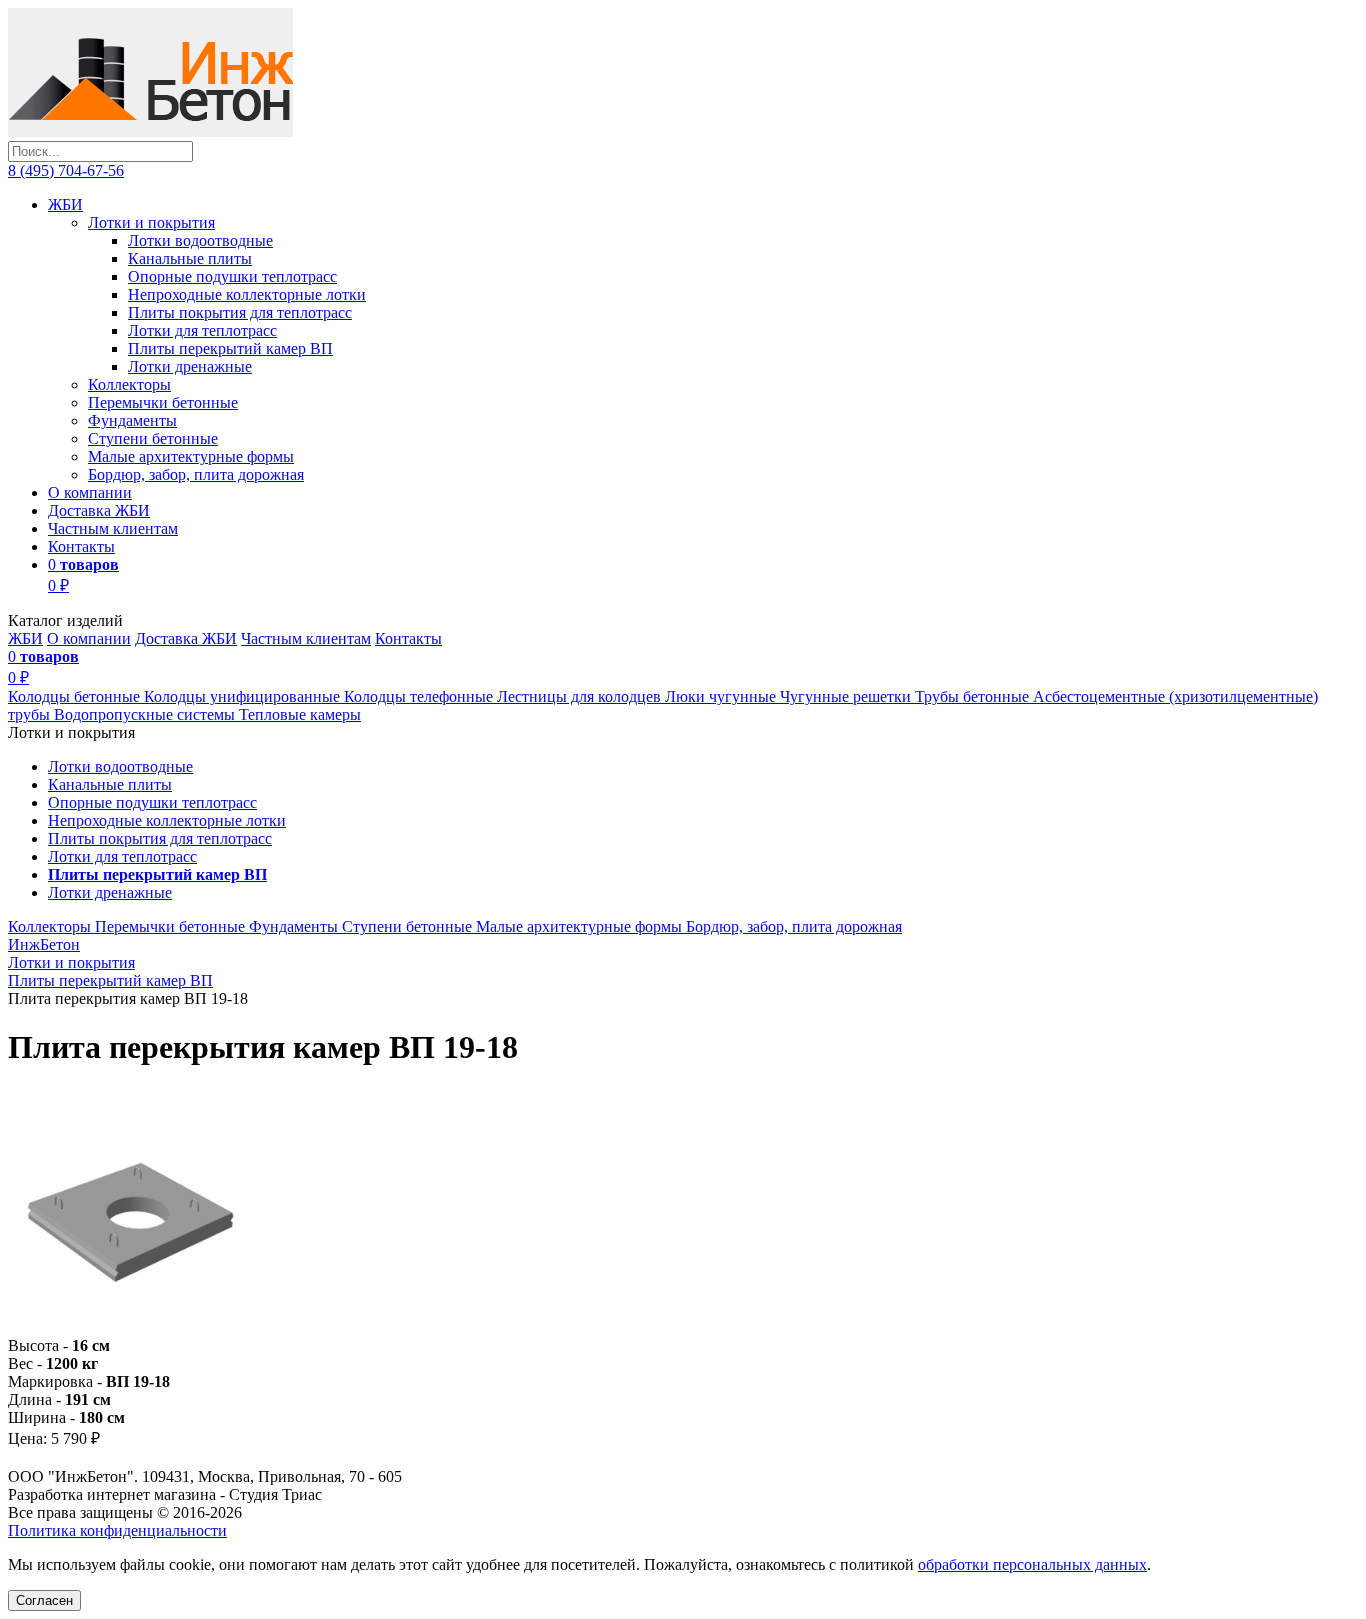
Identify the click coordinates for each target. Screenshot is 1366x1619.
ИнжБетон (44, 944)
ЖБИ (65, 204)
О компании (90, 492)
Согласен (44, 1600)
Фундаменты (132, 420)
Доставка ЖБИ (99, 510)
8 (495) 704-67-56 (66, 170)
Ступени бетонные (153, 438)
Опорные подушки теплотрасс (232, 276)
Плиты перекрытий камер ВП (230, 348)
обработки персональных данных (1032, 1564)
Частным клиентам (113, 528)
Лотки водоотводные (200, 240)
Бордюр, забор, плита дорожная (196, 474)
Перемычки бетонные (163, 402)
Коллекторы (129, 384)
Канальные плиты (190, 258)
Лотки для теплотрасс (202, 330)
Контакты (81, 546)
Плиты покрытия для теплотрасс (240, 312)
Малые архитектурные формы (191, 456)
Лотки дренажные (190, 366)
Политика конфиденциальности (117, 1530)
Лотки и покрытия (151, 222)
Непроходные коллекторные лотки (247, 294)
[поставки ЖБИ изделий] (150, 131)
